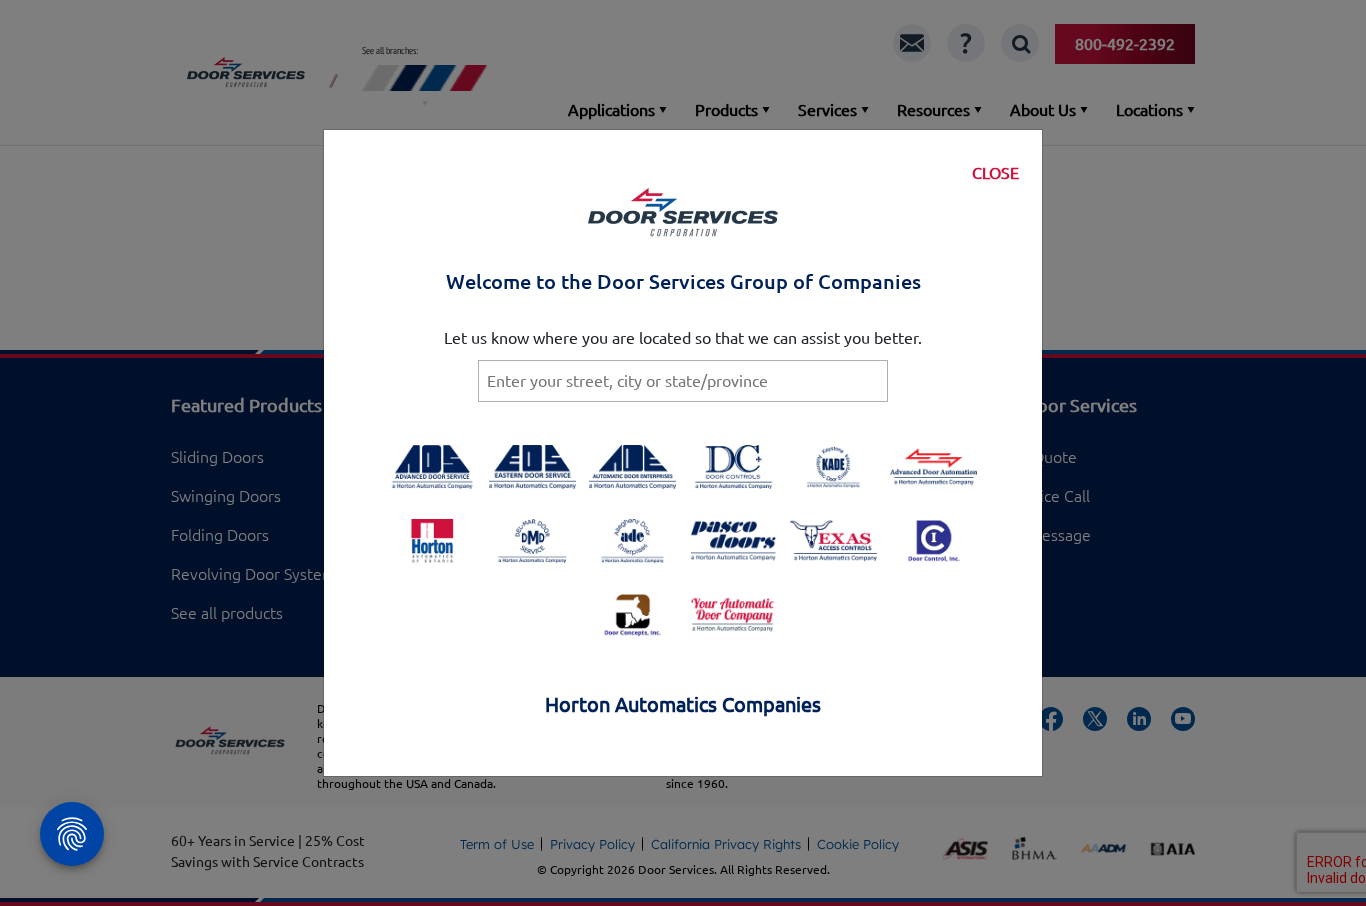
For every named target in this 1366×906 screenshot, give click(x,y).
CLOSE (995, 173)
